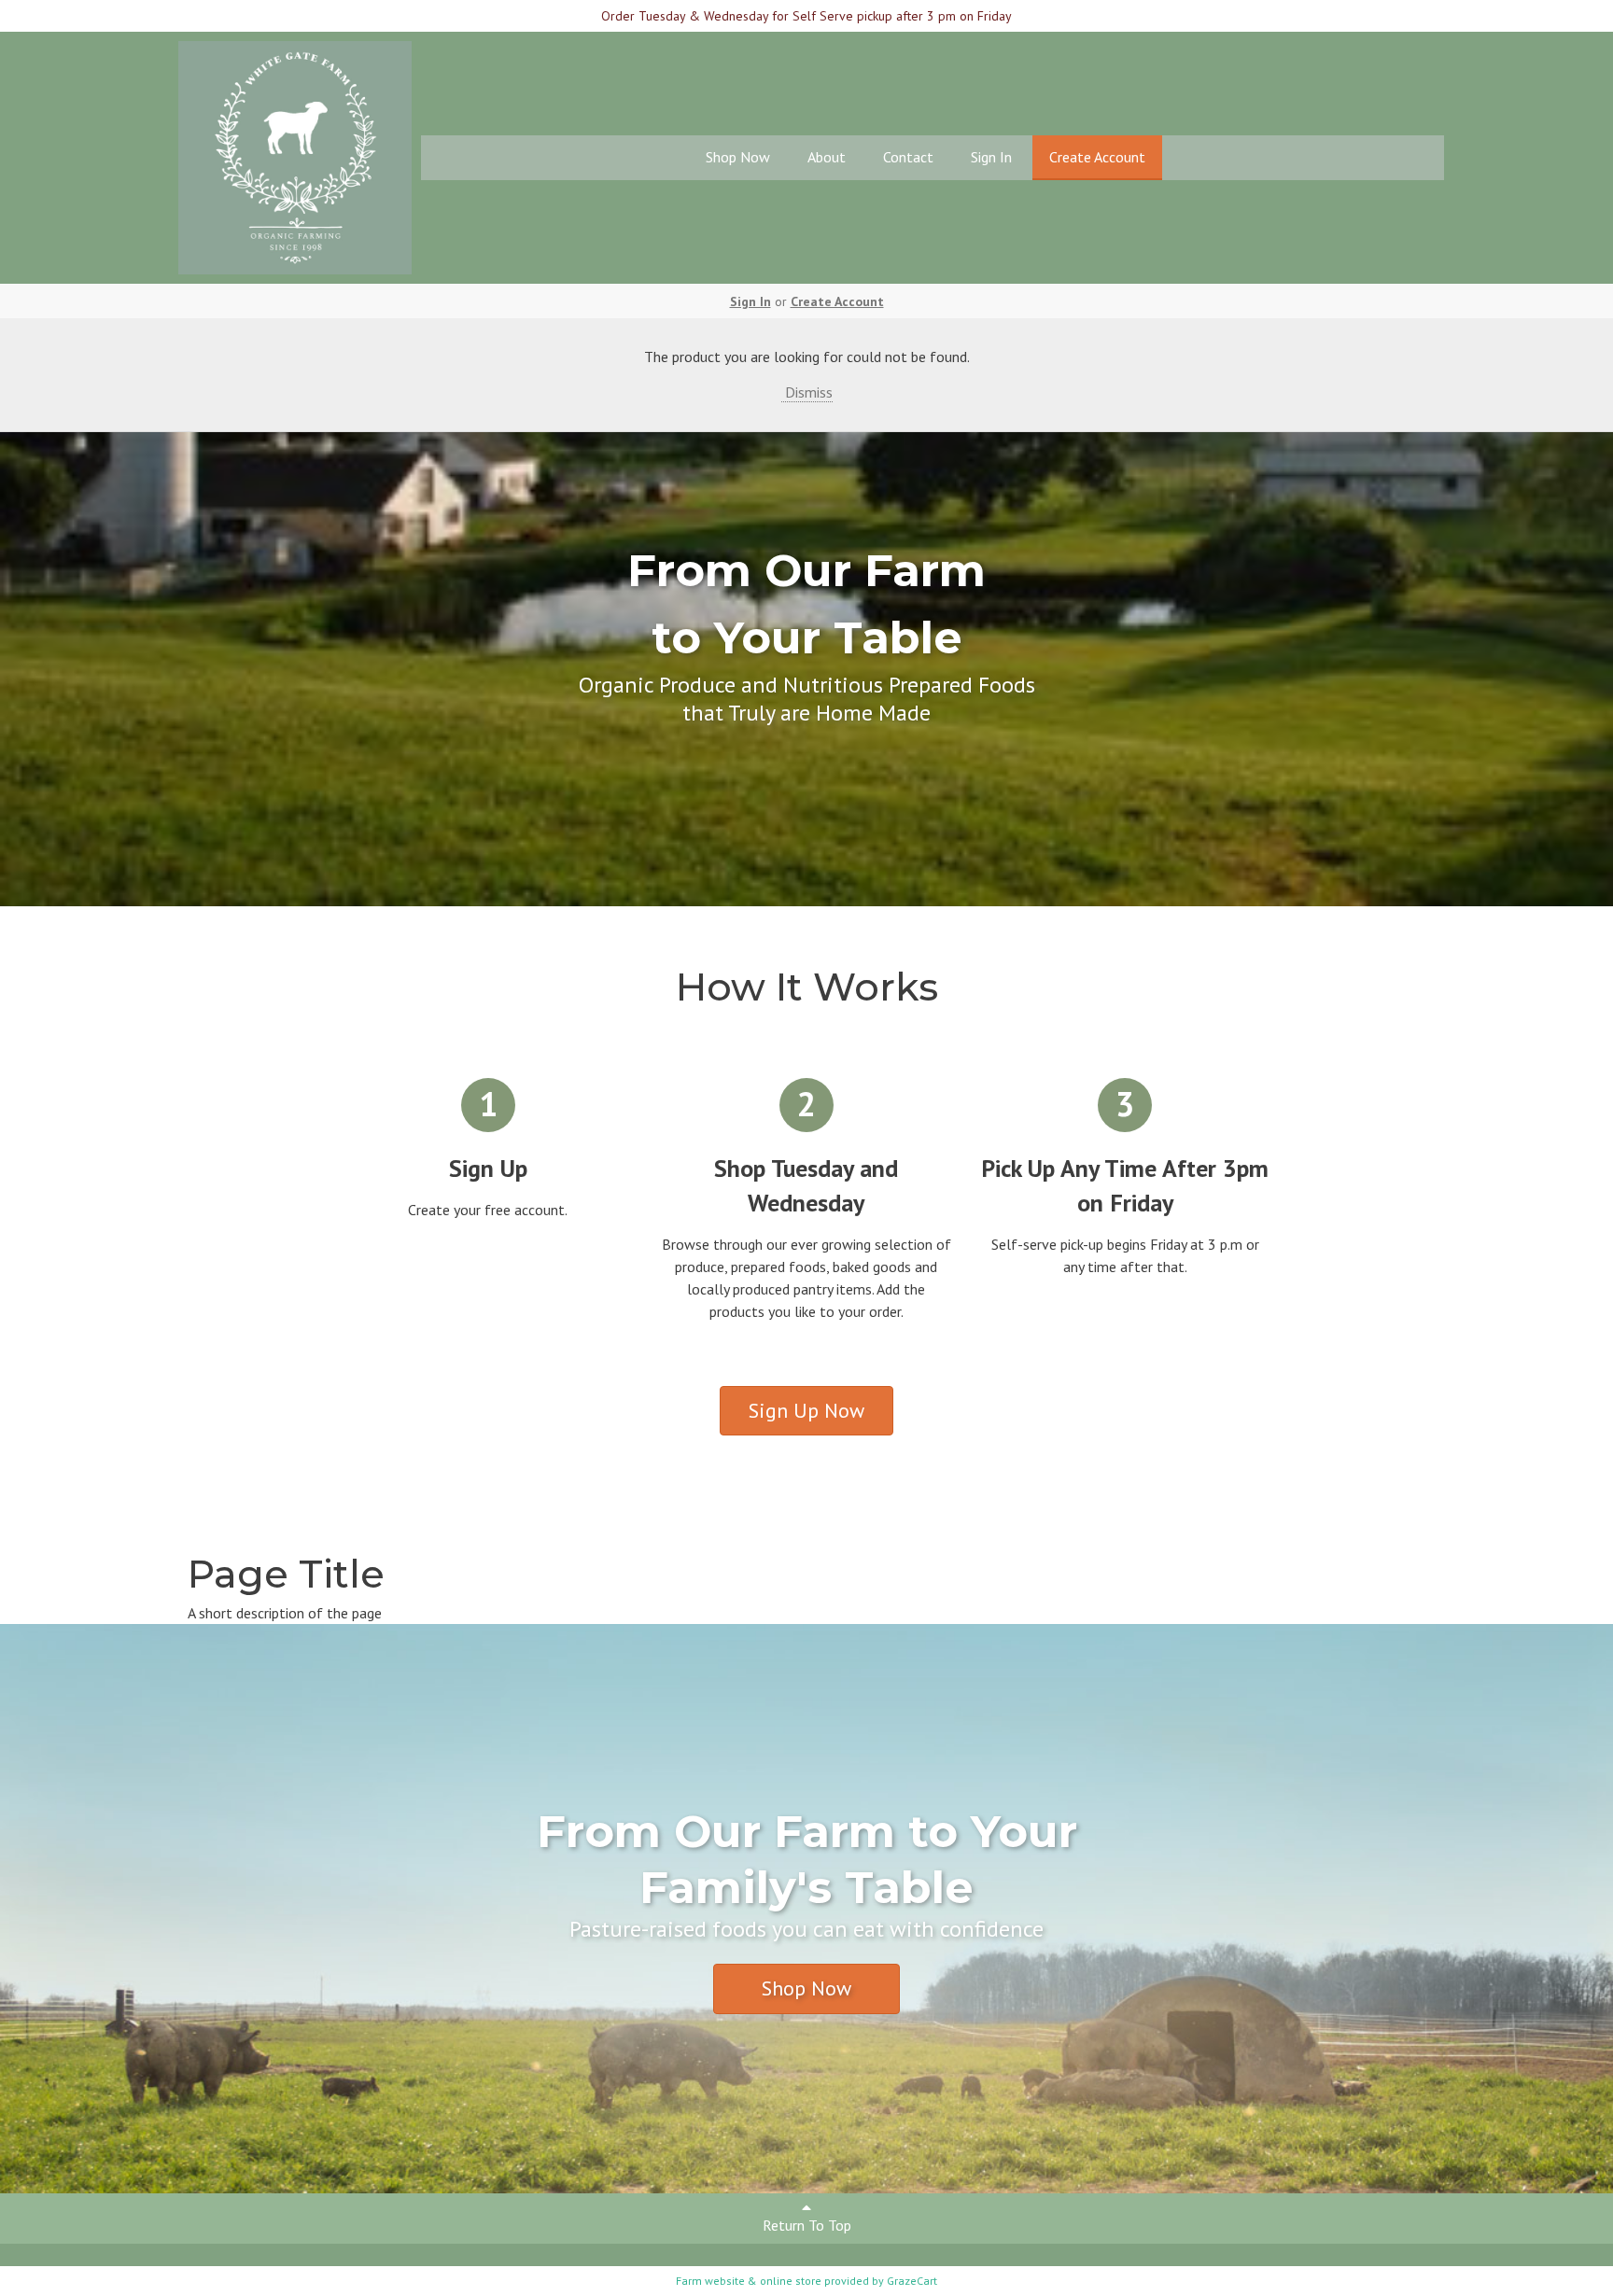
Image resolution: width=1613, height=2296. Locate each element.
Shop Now (738, 157)
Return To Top (807, 2225)
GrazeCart (912, 2281)
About (827, 157)
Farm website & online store (749, 2281)
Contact (908, 157)
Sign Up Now (806, 1410)
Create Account (1097, 157)
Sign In (991, 157)
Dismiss (807, 392)
